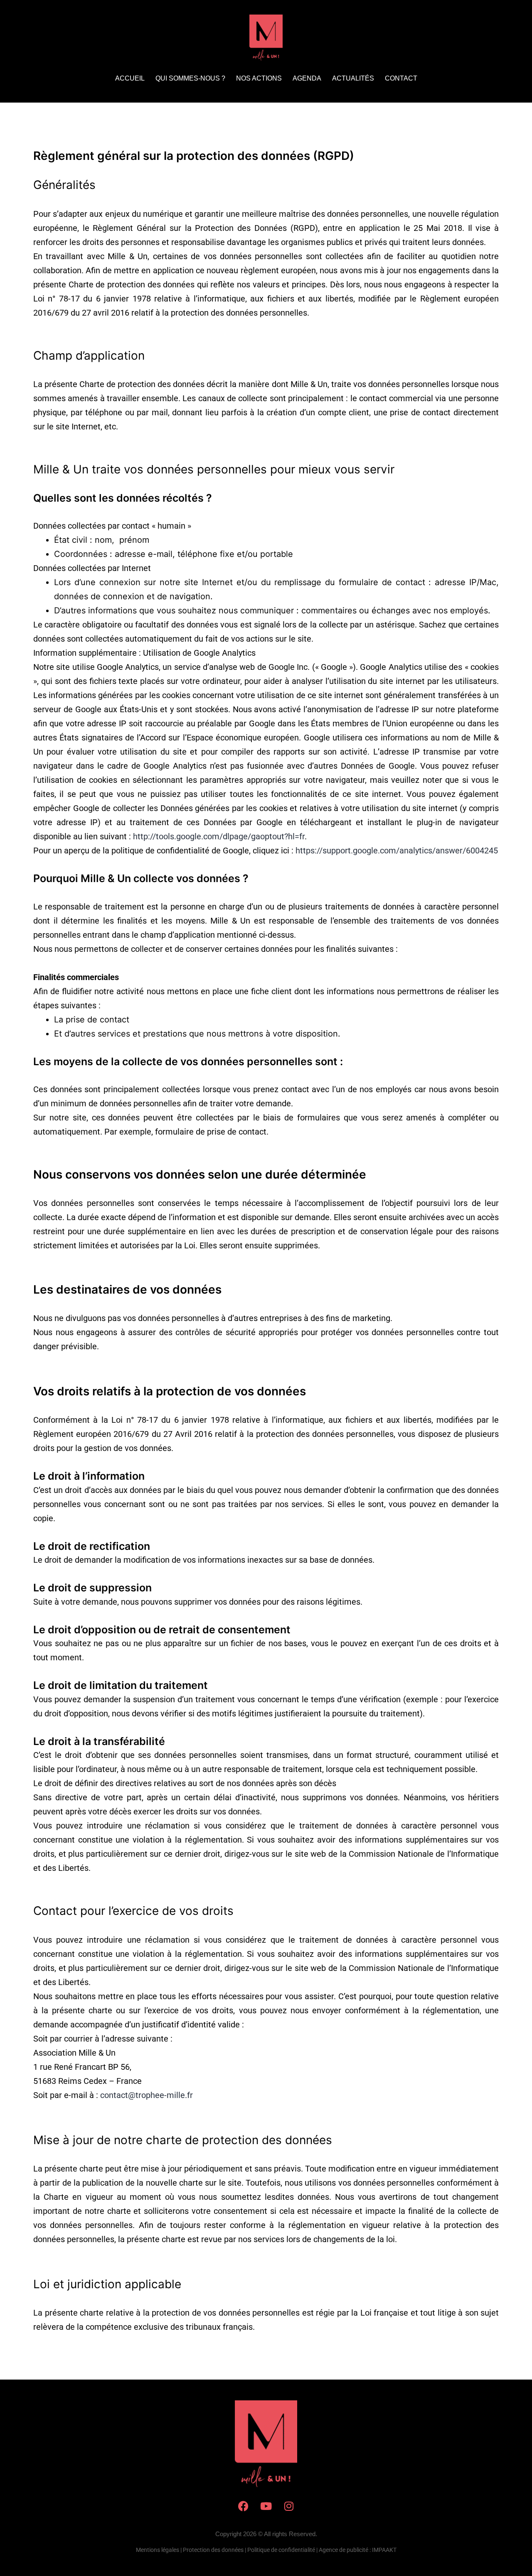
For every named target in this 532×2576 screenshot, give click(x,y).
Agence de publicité (344, 2550)
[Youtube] (266, 2506)
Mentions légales (158, 2550)
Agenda (307, 78)
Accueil (130, 78)
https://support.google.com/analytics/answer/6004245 (397, 850)
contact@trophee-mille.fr (147, 2095)
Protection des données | (214, 2550)
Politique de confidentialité (281, 2550)
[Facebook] (243, 2506)
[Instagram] (289, 2506)
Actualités (353, 78)
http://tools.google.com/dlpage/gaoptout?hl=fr (219, 836)
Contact (401, 78)
